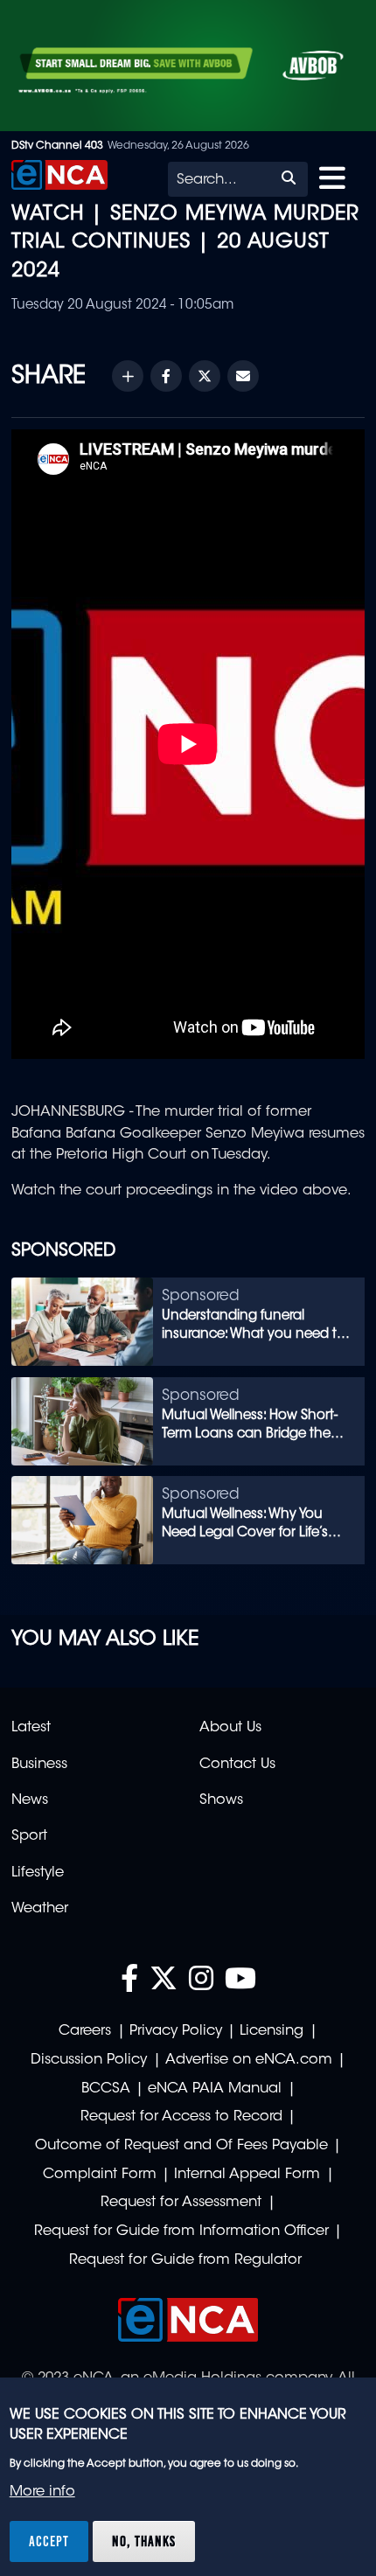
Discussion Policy (89, 2060)
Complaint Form (100, 2175)
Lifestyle (38, 1873)
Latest (31, 1728)
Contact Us (237, 1765)
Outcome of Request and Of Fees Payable (181, 2146)
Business (39, 1765)
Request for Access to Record (181, 2117)
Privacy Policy (176, 2031)
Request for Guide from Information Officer (181, 2231)
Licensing (272, 2031)
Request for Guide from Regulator (185, 2260)
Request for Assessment (181, 2203)
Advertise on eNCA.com (249, 2060)
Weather (40, 1909)
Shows (221, 1800)
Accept (49, 2541)
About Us (230, 1728)
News (30, 1800)
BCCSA (106, 2089)
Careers (85, 2031)
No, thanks (144, 2541)
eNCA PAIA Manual (215, 2089)
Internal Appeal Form (247, 2175)
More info (42, 2492)
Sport (29, 1836)
